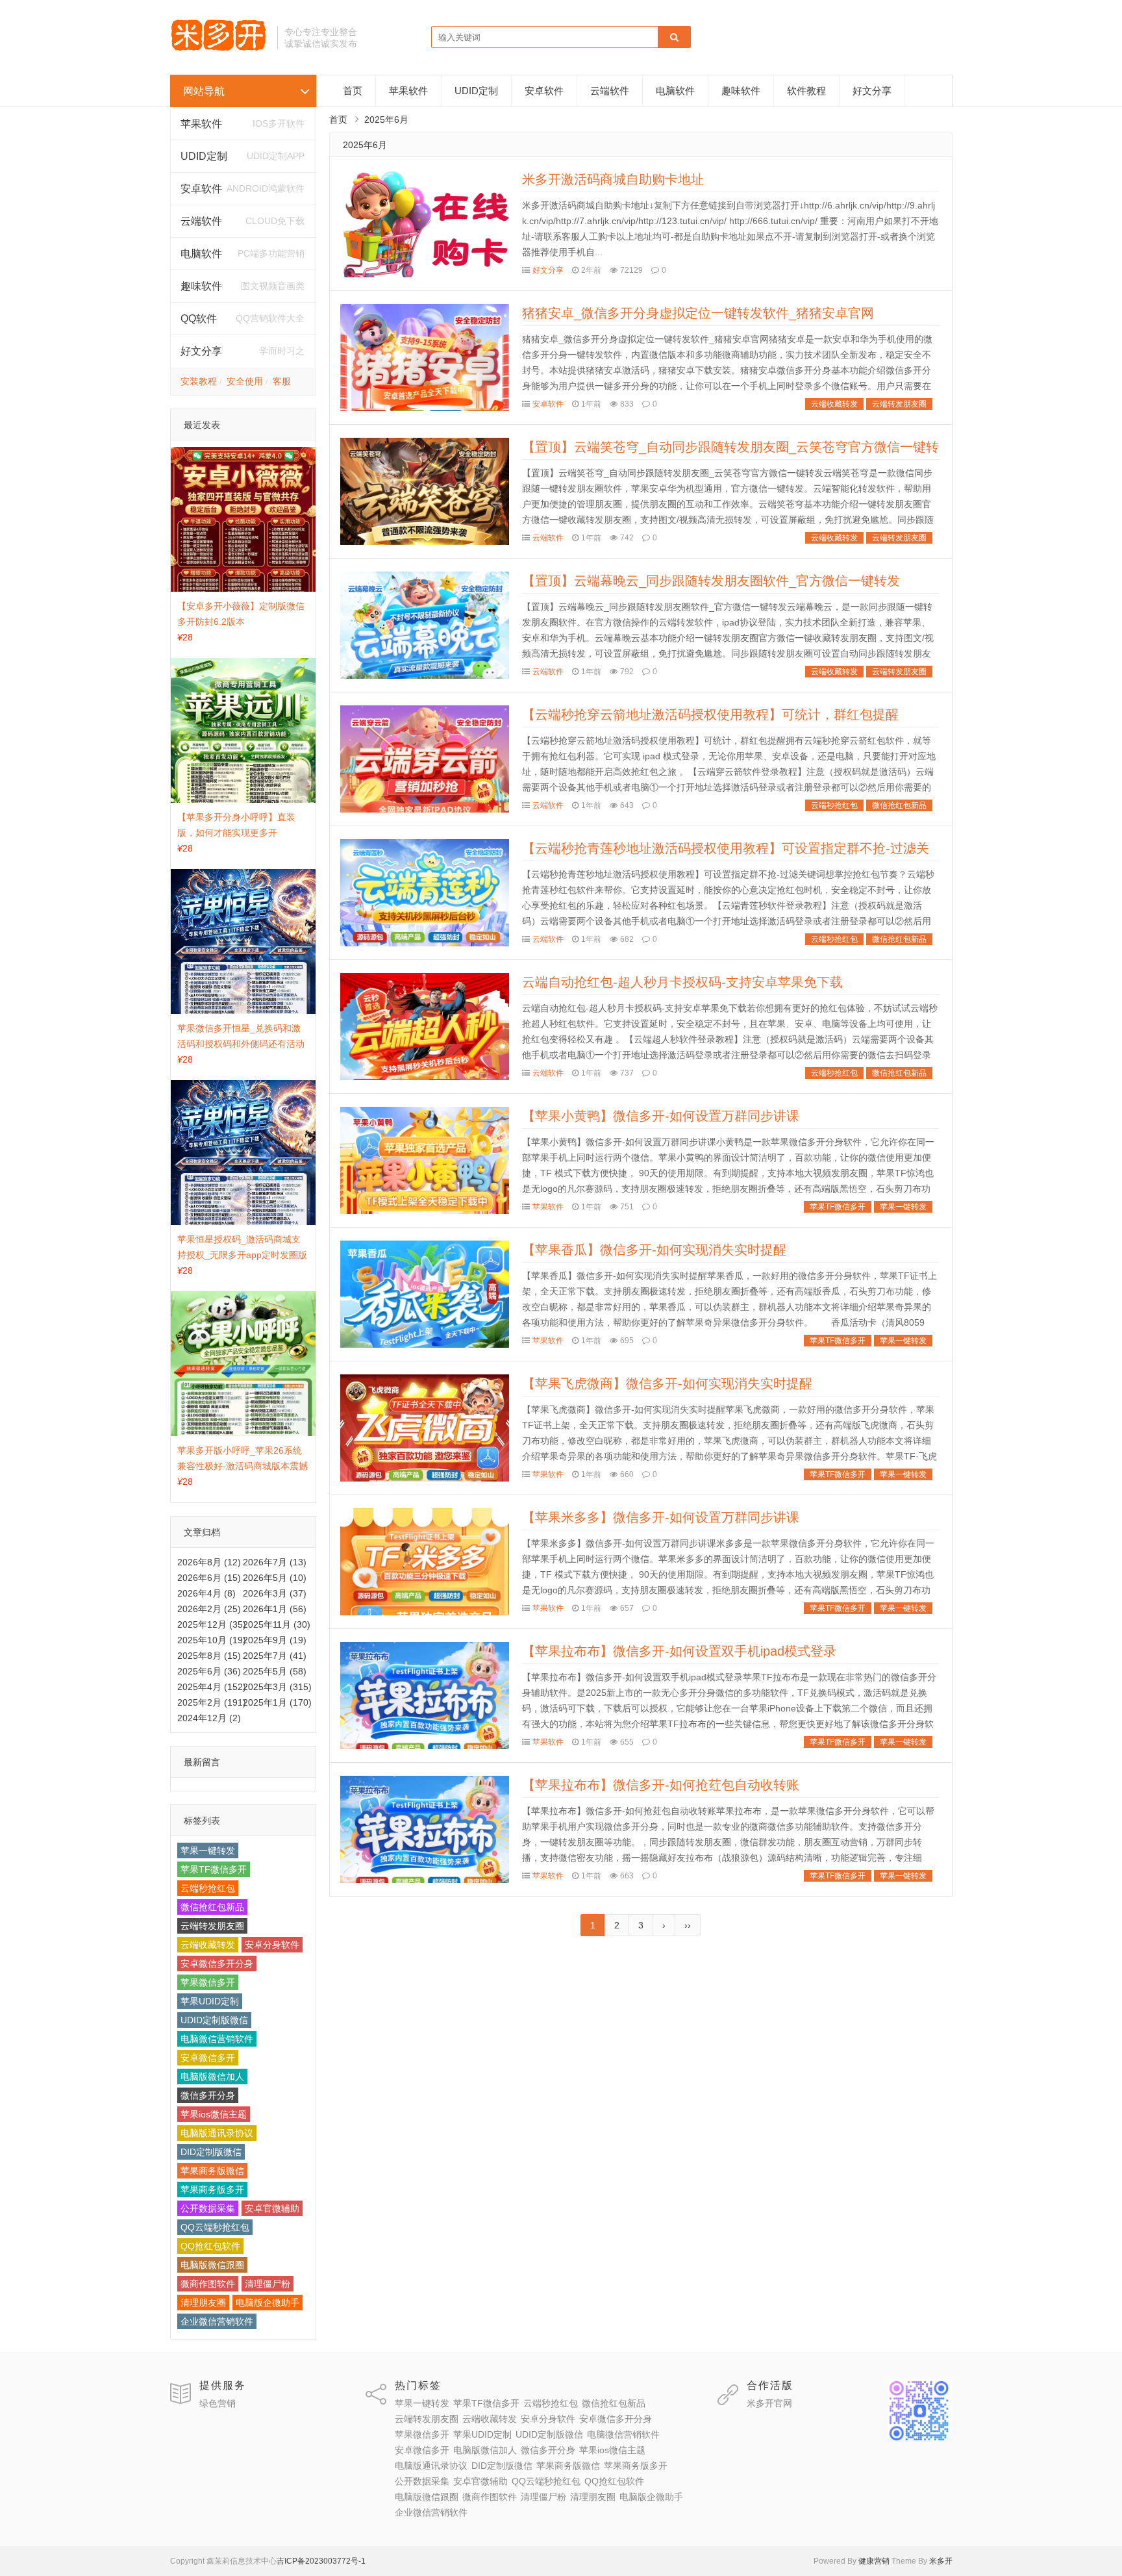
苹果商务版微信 (212, 2171)
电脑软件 (675, 91)
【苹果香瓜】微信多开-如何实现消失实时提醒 (654, 1250)
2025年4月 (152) (212, 1687)
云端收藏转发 (208, 1945)
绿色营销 (218, 2403)
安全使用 (245, 381)
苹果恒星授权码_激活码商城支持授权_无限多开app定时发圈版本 (242, 1255)
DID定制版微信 (211, 2152)
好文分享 (201, 351)
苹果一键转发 (208, 1850)
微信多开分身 (208, 2095)
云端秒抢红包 (208, 1888)
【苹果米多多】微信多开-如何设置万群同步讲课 (661, 1517)
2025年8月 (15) (209, 1656)
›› (688, 1925)
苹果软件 (201, 124)
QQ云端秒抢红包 (215, 2227)
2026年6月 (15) (209, 1578)
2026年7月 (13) (275, 1562)
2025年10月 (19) (212, 1640)
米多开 (941, 2561)
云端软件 (201, 221)
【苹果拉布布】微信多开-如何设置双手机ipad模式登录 (679, 1651)
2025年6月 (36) (209, 1671)
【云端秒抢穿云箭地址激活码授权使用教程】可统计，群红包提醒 (710, 714)
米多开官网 (769, 2403)
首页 (353, 91)
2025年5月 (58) (275, 1671)
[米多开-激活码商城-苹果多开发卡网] (219, 49)
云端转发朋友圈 (212, 1926)
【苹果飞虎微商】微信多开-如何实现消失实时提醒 (667, 1383)
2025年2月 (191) (212, 1702)
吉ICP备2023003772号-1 (321, 2561)
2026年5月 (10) (275, 1578)
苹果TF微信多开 (214, 1869)
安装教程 (199, 381)
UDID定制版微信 (214, 2020)
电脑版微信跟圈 (212, 2265)
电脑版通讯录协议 (217, 2133)
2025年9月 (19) (275, 1640)
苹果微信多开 (208, 1982)
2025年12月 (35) (212, 1624)
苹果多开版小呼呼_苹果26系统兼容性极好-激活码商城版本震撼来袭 (243, 1466)
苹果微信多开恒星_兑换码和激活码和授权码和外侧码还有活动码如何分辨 (241, 1044)
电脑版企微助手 (268, 2303)
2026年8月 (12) (209, 1562)
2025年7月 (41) (275, 1656)
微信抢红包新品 (212, 1907)
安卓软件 (544, 91)
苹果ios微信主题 (214, 2114)
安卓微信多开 (208, 2058)
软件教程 (806, 91)
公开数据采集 (208, 2208)
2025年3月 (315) (277, 1687)
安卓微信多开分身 (217, 1964)
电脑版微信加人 (212, 2077)
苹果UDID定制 (210, 2001)
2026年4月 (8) (206, 1593)
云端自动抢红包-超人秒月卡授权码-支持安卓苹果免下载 (682, 982)
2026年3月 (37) (275, 1593)
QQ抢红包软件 (210, 2246)
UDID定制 (204, 156)
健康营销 (874, 2561)
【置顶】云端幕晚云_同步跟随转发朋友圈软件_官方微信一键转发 (711, 581)
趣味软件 (741, 91)
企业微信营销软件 (217, 2321)
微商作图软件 (208, 2284)
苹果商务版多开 (212, 2190)
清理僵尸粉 (268, 2284)
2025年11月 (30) (277, 1624)
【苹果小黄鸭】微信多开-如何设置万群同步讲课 (661, 1116)
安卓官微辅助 (272, 2208)
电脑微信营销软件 (217, 2039)
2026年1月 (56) (275, 1609)
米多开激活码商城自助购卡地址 (613, 179)
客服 (282, 381)
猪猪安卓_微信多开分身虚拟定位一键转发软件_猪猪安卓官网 (698, 313)
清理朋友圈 (203, 2303)
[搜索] (674, 38)
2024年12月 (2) (209, 1718)
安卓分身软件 (272, 1945)
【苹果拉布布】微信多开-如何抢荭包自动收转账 (661, 1785)
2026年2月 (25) (209, 1609)
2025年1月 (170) (277, 1702)
